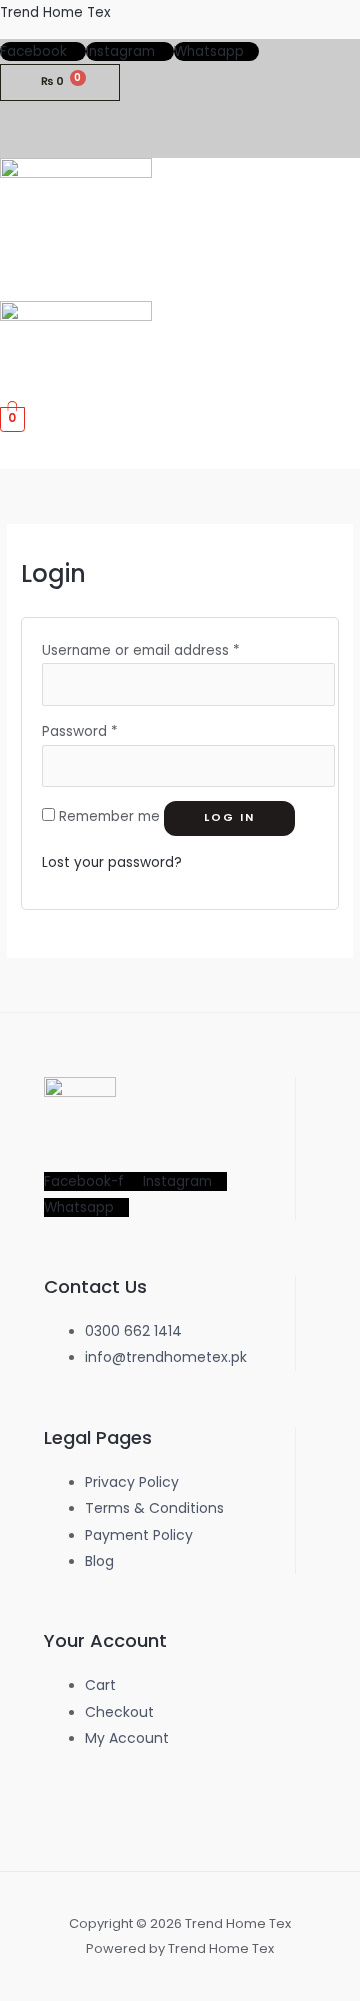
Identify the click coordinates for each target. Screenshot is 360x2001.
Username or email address (141, 650)
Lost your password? (112, 862)
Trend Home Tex (55, 12)
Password (80, 731)
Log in (229, 817)
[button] (344, 282)
